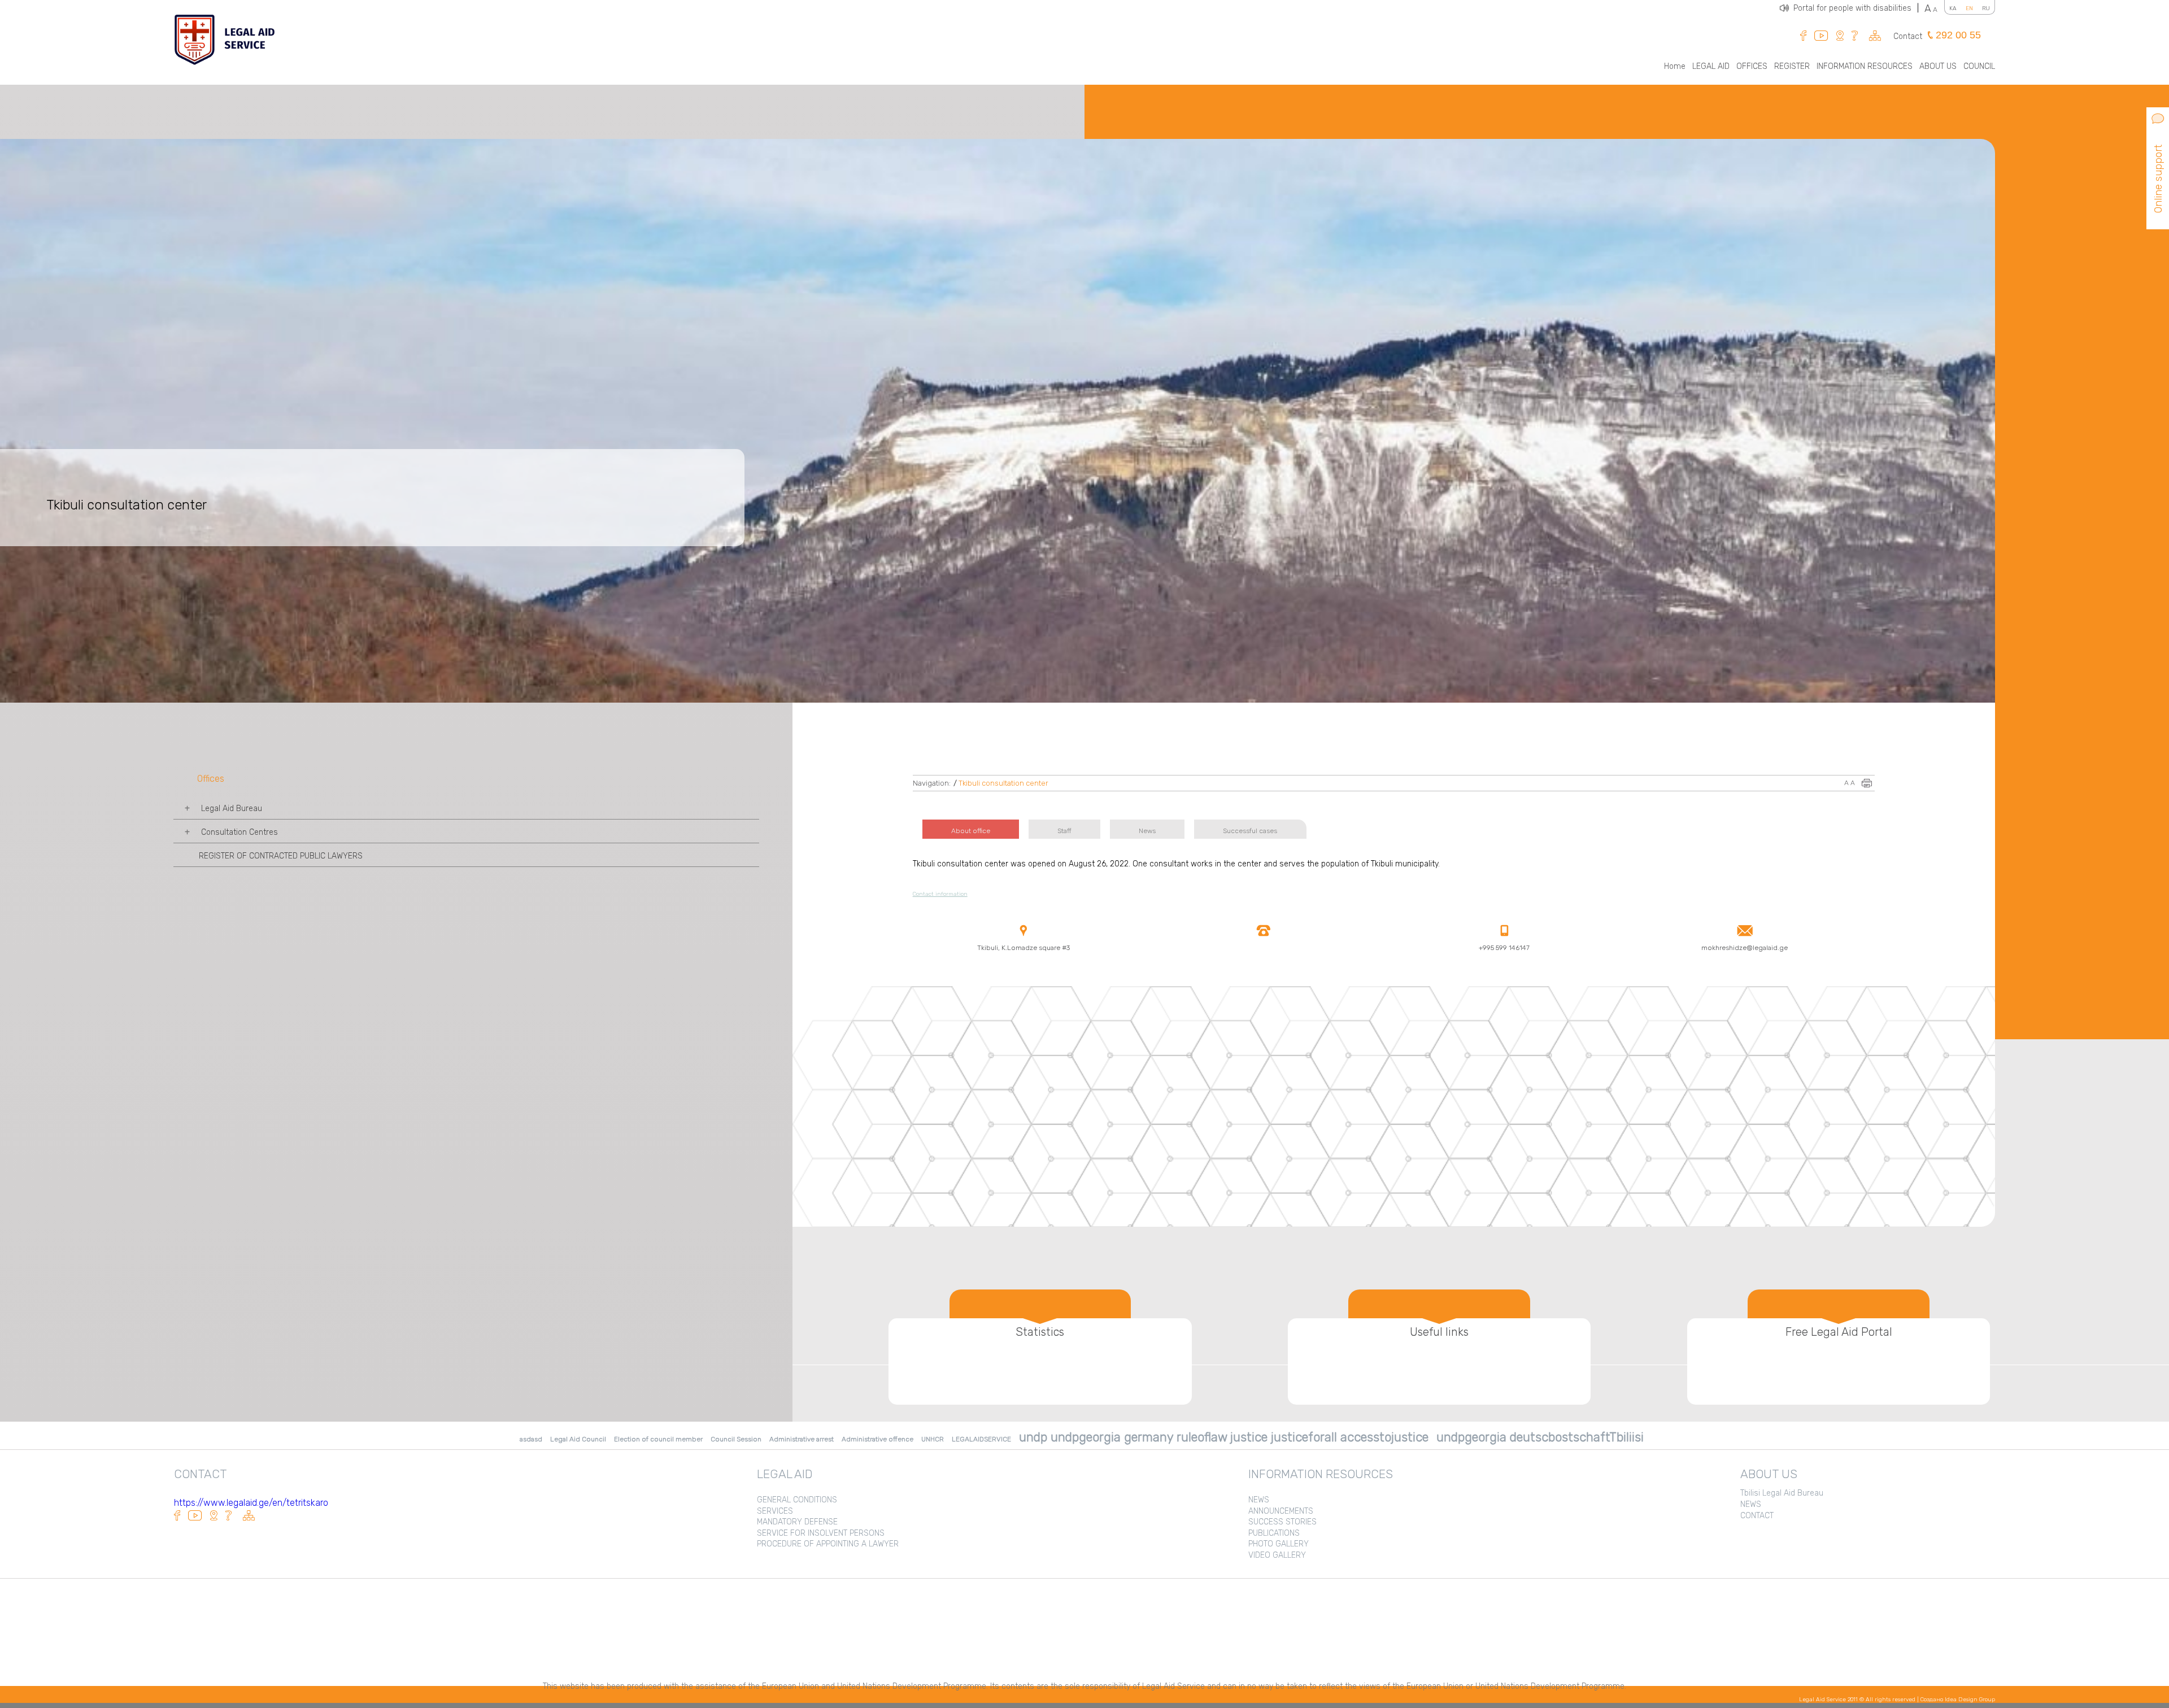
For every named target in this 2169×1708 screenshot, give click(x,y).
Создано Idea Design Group (1958, 1700)
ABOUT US (1938, 66)
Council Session (736, 1439)
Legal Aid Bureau (232, 809)
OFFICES (1752, 66)
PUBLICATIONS (1274, 1533)
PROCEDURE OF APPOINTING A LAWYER (828, 1544)
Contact (1908, 36)
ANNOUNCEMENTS (1281, 1511)
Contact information (940, 894)
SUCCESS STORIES (1282, 1522)
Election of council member (658, 1439)
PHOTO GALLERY (1279, 1544)
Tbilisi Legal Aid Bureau (1782, 1493)
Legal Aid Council (578, 1439)
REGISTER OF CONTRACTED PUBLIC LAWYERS (281, 856)
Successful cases (1250, 831)
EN (1969, 8)
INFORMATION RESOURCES (1865, 66)
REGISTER (1792, 66)
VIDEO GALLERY (1277, 1555)
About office (971, 831)
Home (1675, 66)
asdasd (531, 1439)
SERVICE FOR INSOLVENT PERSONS (821, 1533)
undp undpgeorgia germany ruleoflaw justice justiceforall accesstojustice (1224, 1437)
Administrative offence (877, 1439)
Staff (1064, 831)
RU (1986, 8)
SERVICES (775, 1511)
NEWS (1259, 1500)
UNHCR (933, 1439)
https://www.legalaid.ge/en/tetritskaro (251, 1503)
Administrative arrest (802, 1439)
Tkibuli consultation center (1003, 783)
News (1147, 831)
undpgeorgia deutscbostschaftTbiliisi (1540, 1437)
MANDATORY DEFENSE (797, 1522)
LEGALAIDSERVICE (981, 1439)
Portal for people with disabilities (1856, 8)
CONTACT (1757, 1516)
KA (1953, 8)
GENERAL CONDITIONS (797, 1500)
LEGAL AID (1711, 66)
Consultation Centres (239, 832)
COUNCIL (1979, 66)
